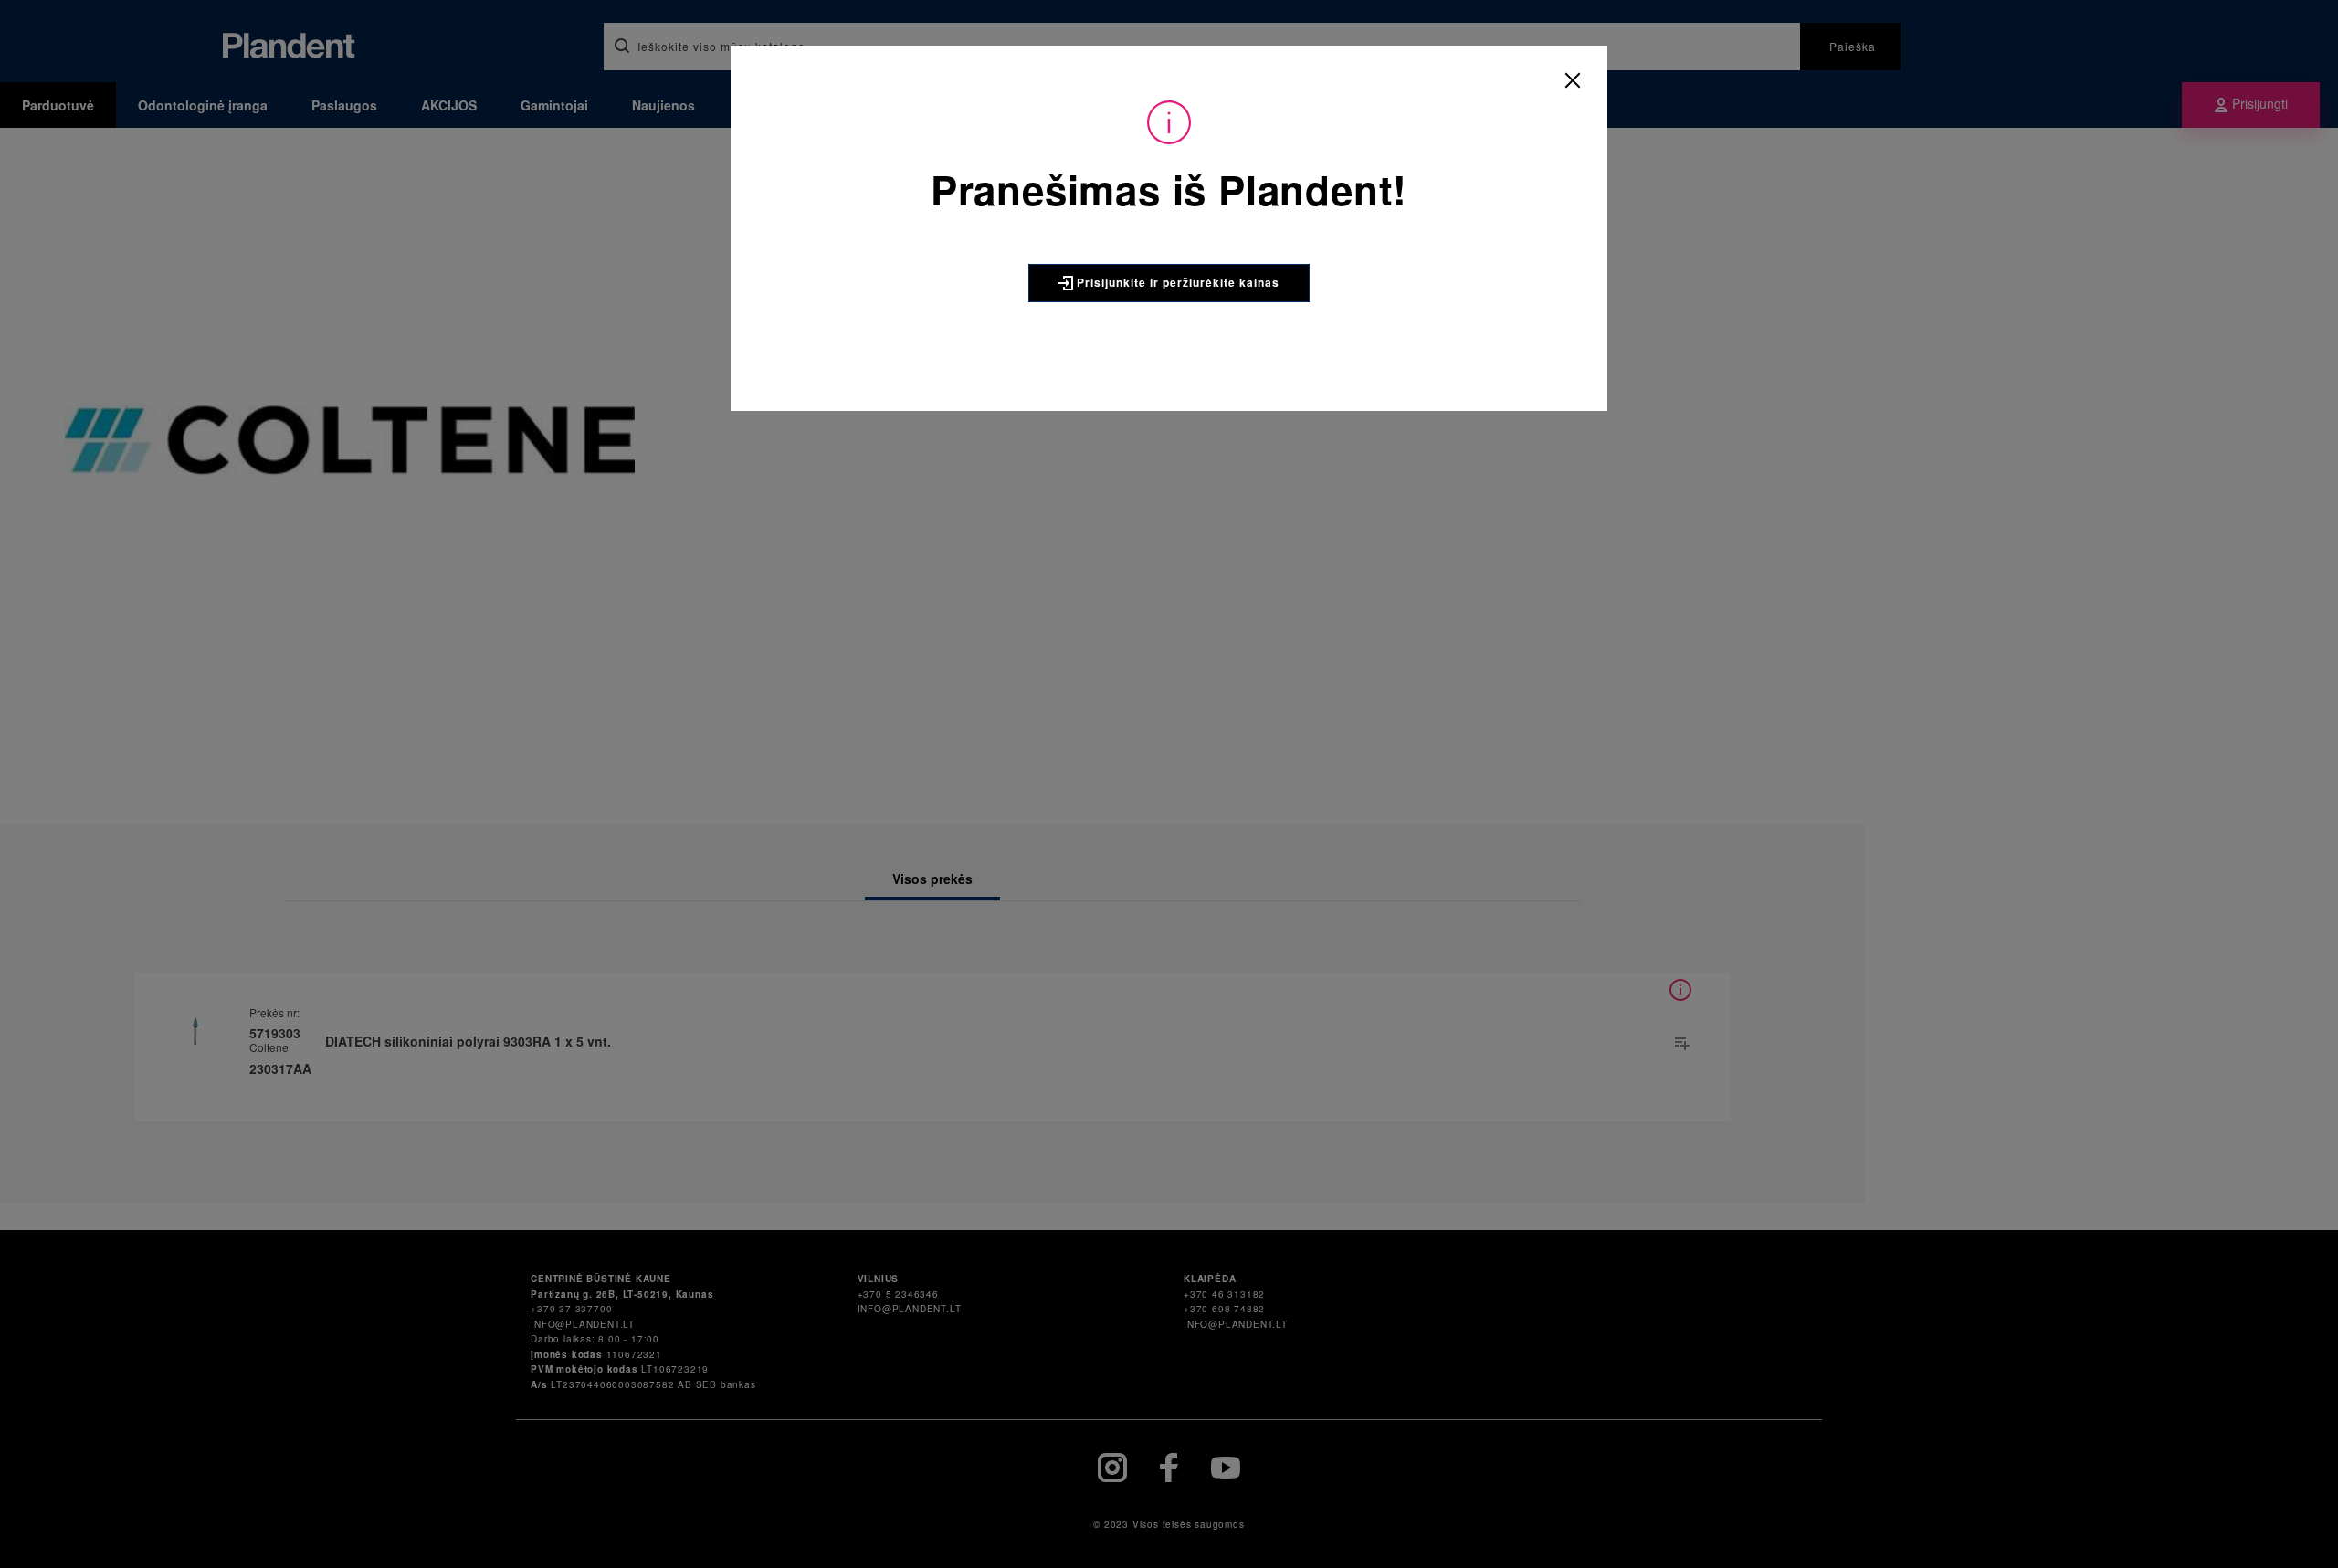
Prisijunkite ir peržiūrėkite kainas (1176, 282)
